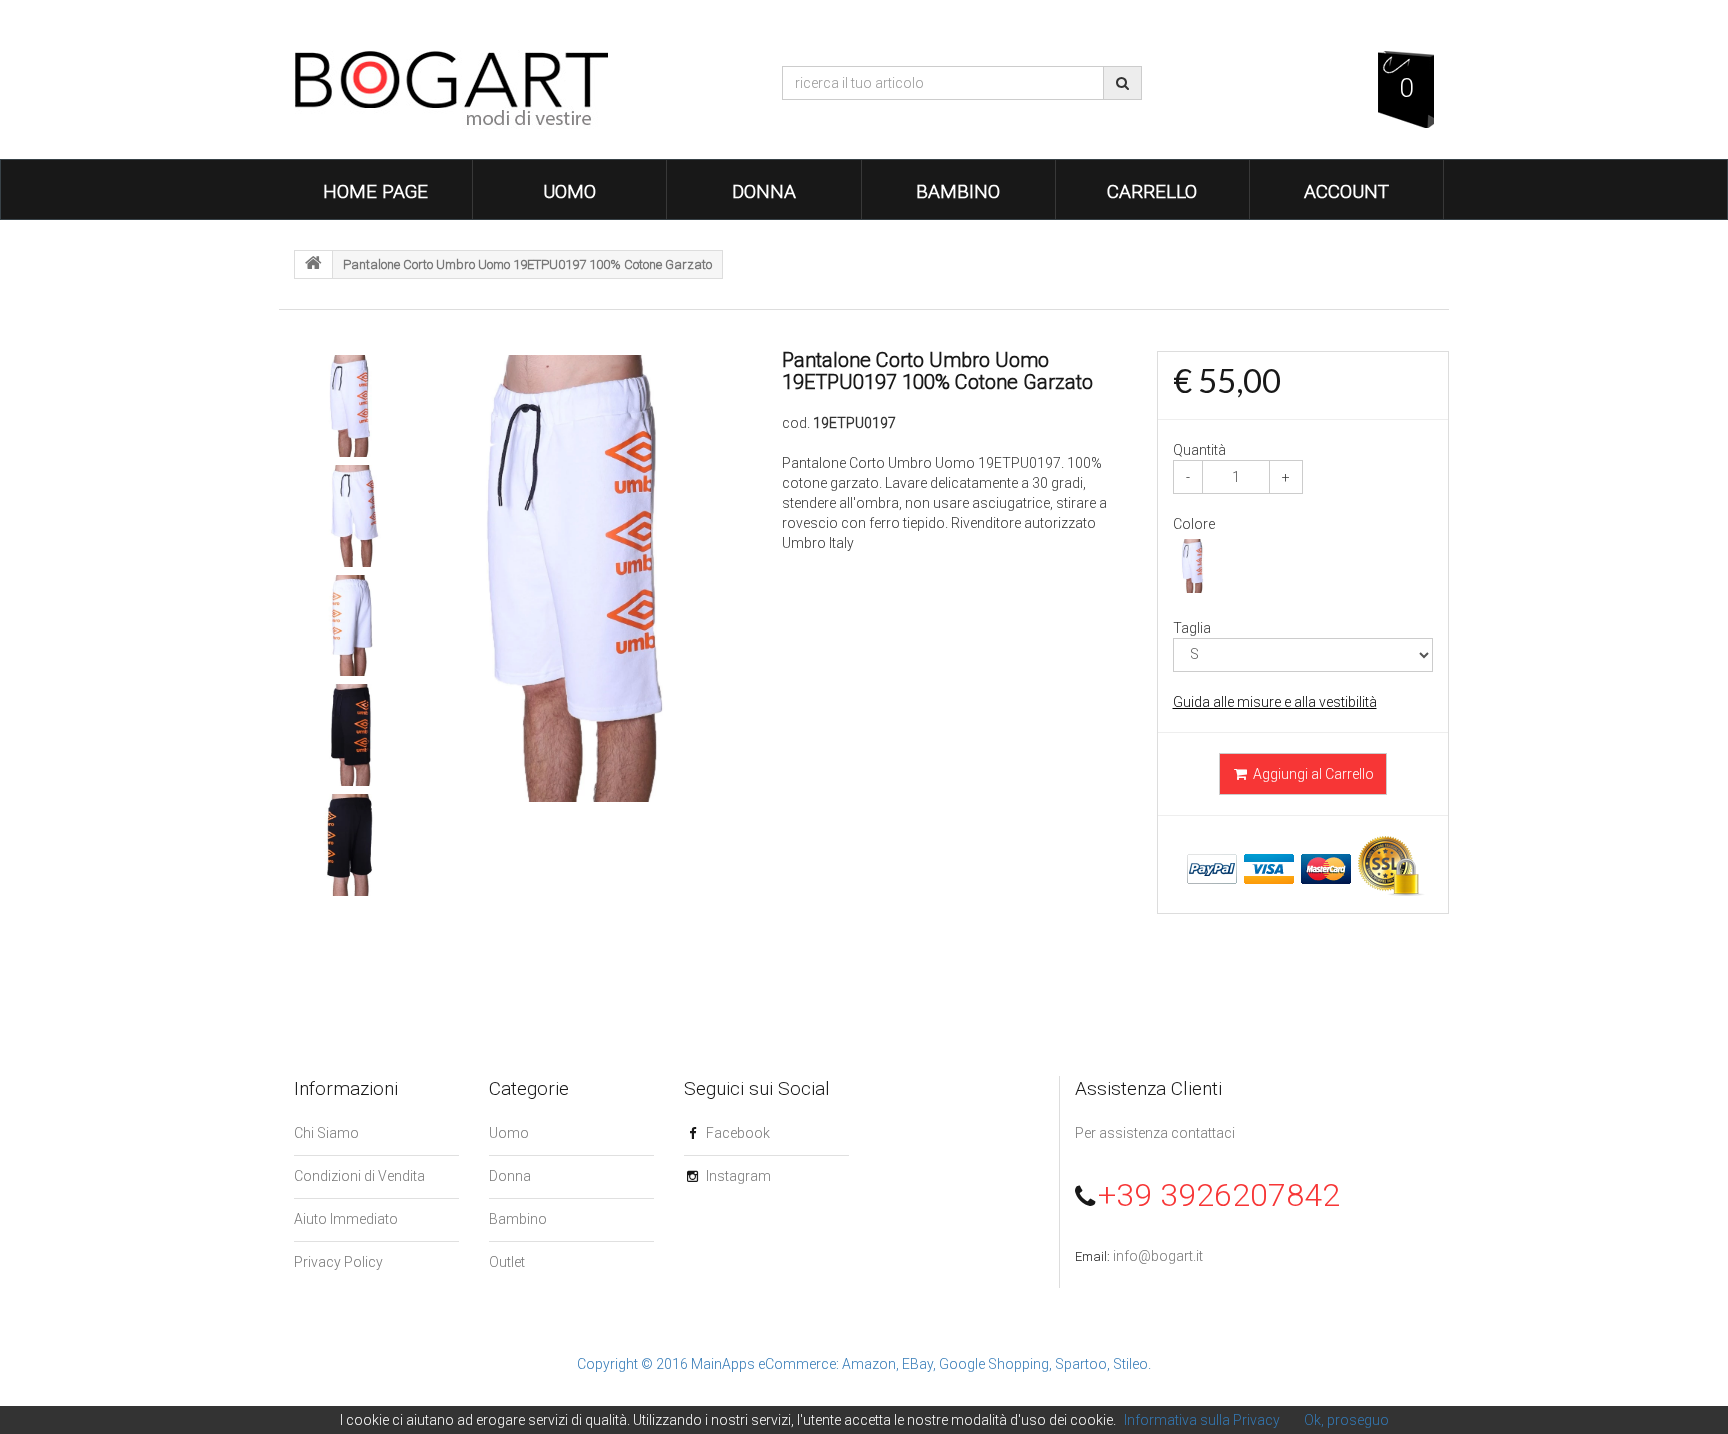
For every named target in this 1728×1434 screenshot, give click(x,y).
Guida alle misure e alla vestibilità (1275, 702)
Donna (764, 191)
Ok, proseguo (1346, 1420)
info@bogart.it (1158, 1256)
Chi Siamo (326, 1133)
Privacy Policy (338, 1262)
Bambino (958, 191)
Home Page (375, 191)
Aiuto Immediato (346, 1219)
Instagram (738, 1176)
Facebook (738, 1133)
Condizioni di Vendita (359, 1176)
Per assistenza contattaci (1155, 1133)
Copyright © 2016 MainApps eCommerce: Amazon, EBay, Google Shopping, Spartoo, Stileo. (864, 1364)
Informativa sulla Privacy (1202, 1420)
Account (1346, 191)
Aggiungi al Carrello (1312, 774)
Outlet (507, 1262)
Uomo (569, 191)
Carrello (1152, 191)
